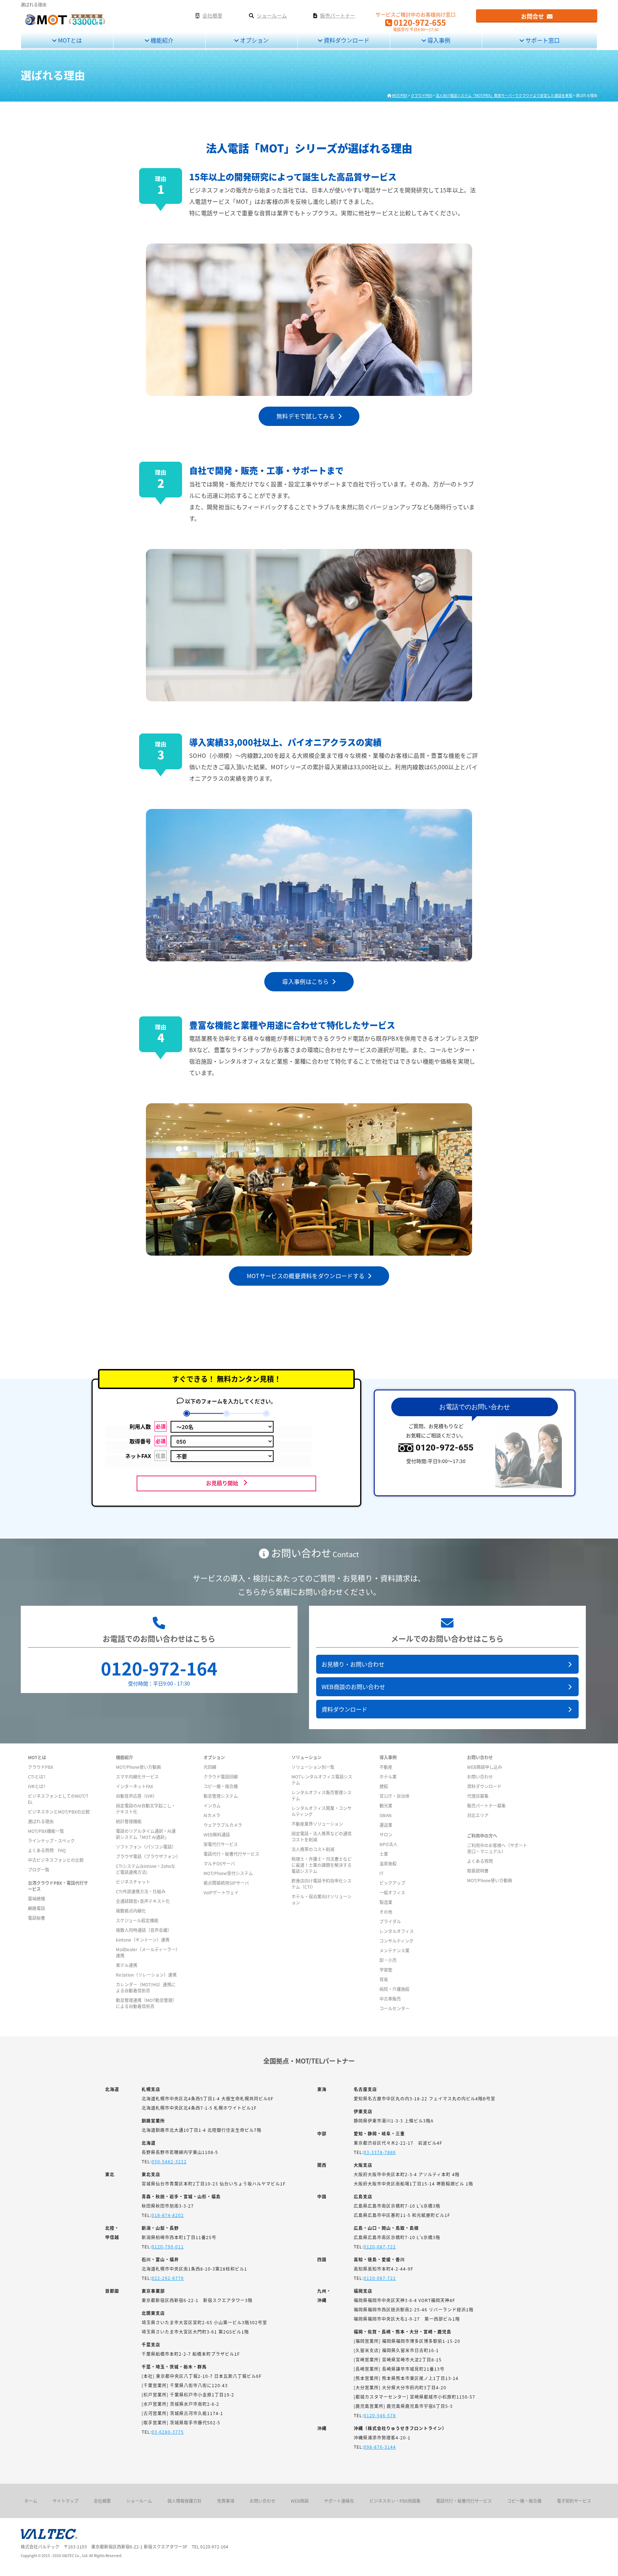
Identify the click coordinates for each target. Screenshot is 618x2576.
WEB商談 (300, 2501)
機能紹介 (161, 40)
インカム (212, 1805)
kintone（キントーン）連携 (143, 1940)
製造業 (386, 1902)
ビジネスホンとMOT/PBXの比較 (59, 1812)
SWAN (386, 1815)
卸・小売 (388, 1960)
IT (381, 1873)
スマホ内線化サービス (137, 1777)
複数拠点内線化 (131, 1911)
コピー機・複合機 (221, 1786)
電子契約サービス (574, 2501)
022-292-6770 (168, 2278)
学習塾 (386, 1970)
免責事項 (226, 2501)
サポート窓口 (542, 40)
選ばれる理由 (41, 1821)
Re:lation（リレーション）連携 (146, 1975)
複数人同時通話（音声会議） (144, 1930)
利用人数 (148, 1426)
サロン (386, 1834)
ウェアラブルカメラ (223, 1825)
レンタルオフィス (397, 1931)
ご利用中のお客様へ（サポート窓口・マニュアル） (497, 1848)
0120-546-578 (380, 2415)
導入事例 (438, 40)
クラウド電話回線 (221, 1777)
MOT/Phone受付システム (228, 1873)
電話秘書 (36, 1918)
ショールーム (139, 2501)
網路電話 (36, 1908)
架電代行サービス (221, 1844)
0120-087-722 (380, 2246)
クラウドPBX (41, 1767)
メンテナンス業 (394, 1950)
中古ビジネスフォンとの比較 (56, 1860)
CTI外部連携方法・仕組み (141, 1891)
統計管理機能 (129, 1821)
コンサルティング (396, 1941)
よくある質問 (480, 1861)
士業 (384, 1854)
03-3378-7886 (380, 2152)
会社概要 (102, 2501)
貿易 (384, 1979)
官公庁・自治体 (394, 1796)
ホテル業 (388, 1777)
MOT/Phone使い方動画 (138, 1767)
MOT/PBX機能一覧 (46, 1831)
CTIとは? (37, 1777)
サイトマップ (65, 2501)
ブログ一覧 (39, 1870)
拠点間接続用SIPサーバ (226, 1883)
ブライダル (390, 1921)
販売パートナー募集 (486, 1805)
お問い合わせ (480, 1777)
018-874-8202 (168, 2215)
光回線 (210, 1767)
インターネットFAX (134, 1786)
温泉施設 (388, 1863)
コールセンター (394, 2008)
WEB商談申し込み (485, 1767)
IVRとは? (37, 1786)
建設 (384, 1786)
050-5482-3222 (169, 2161)
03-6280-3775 (168, 2432)
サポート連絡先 (339, 2501)
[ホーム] (65, 24)
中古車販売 (390, 1999)
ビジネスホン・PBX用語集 (395, 2501)
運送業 (386, 1825)
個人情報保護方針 (185, 2501)
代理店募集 (478, 1796)
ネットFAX (145, 1456)
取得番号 (148, 1441)
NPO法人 (388, 1844)
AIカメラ (212, 1815)
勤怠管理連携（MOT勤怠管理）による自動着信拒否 (146, 2003)
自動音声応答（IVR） (136, 1796)
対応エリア (478, 1815)
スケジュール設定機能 (137, 1920)
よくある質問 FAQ (47, 1850)
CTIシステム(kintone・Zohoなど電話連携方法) (146, 1869)
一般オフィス (392, 1892)
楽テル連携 (127, 1965)
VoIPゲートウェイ (221, 1892)
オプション (254, 40)
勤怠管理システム (221, 1796)
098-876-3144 (380, 2447)
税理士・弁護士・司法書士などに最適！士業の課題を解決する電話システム (322, 1865)
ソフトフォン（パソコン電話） (146, 1847)
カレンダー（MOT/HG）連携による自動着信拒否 (146, 1987)
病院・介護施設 (394, 1989)
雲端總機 (36, 1898)
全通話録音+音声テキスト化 (143, 1901)
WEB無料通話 (217, 1834)
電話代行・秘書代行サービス (231, 1854)
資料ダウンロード (346, 40)
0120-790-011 (168, 2246)
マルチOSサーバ (219, 1863)
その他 (386, 1912)
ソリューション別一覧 (313, 1767)
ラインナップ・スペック (51, 1841)
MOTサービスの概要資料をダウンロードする (307, 1276)
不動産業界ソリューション (317, 1824)
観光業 (386, 1805)
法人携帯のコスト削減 (313, 1849)
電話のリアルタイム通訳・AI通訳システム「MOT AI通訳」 (146, 1834)
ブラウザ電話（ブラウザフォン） (148, 1856)
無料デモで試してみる (307, 416)
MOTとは (69, 40)
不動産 (386, 1767)
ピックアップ (392, 1883)
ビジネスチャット (133, 1882)
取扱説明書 (478, 1871)
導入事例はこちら (307, 981)
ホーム (31, 2501)
